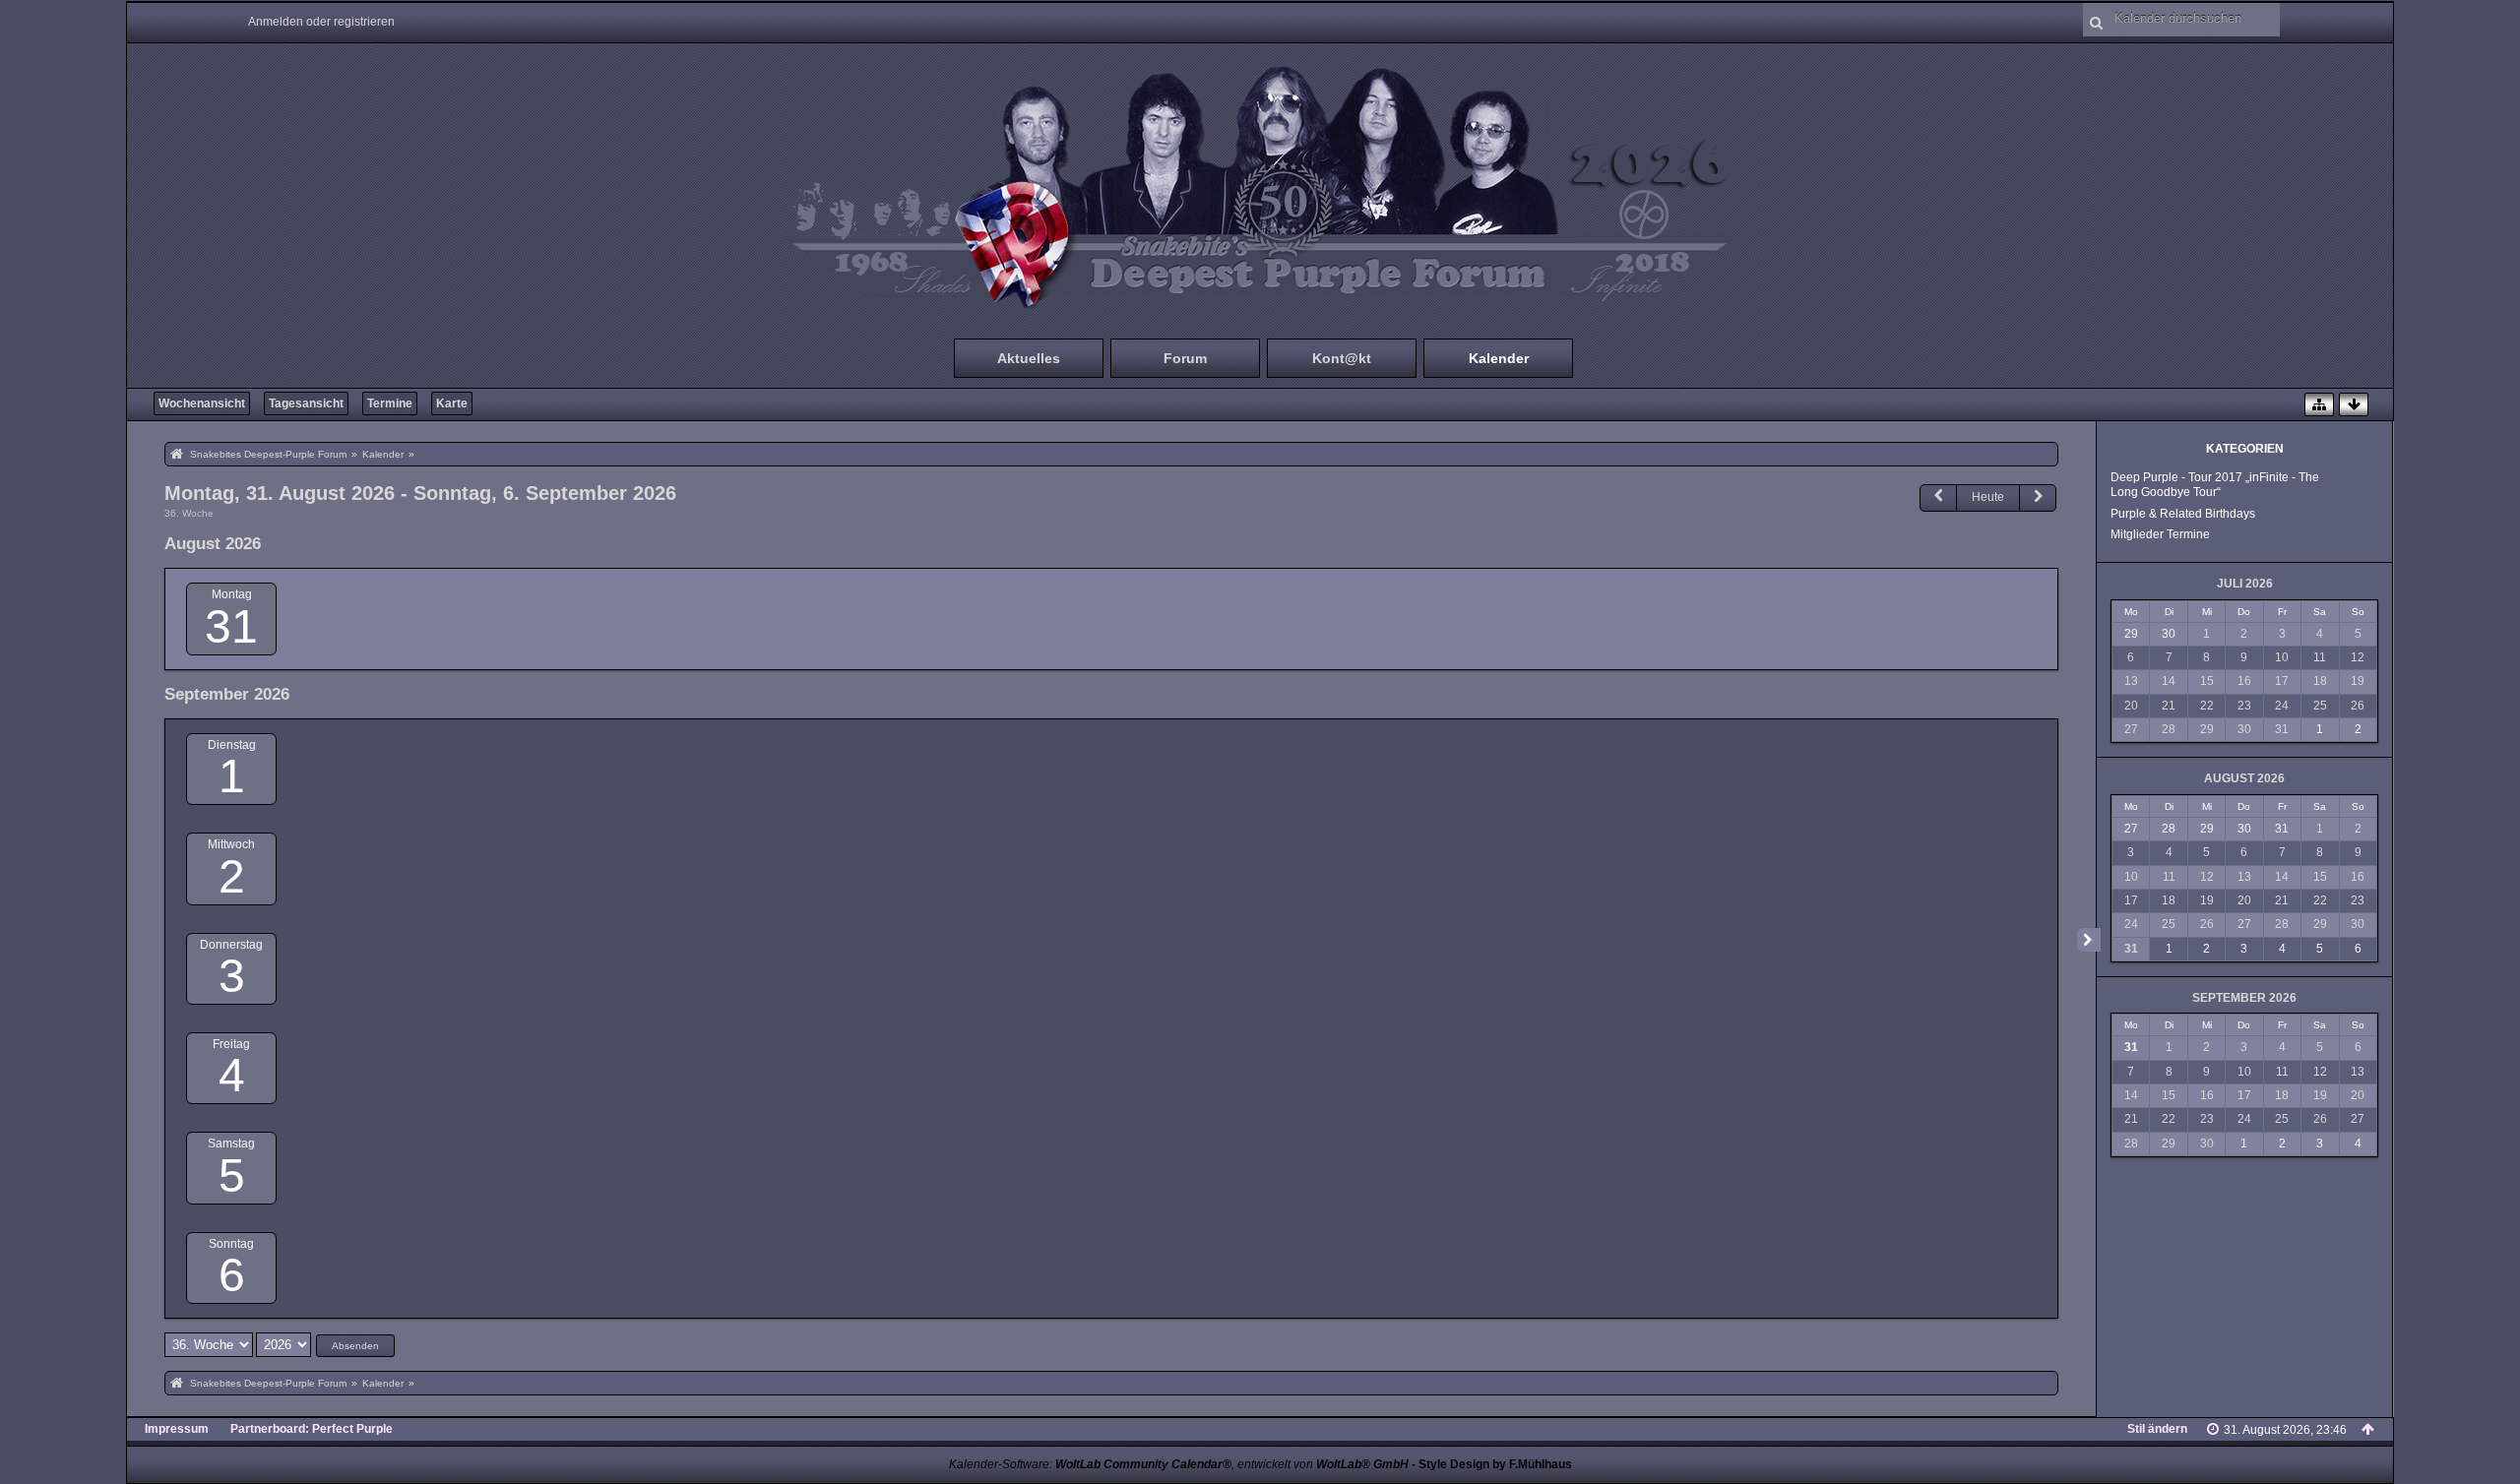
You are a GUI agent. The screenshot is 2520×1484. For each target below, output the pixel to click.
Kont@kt (1342, 358)
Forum (1185, 358)
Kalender (1499, 358)
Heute (1988, 497)
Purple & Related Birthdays (2183, 514)
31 (231, 626)
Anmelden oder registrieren (321, 22)
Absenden (355, 1346)
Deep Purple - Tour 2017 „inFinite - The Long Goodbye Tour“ (2215, 485)
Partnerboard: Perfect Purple (312, 1429)
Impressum (177, 1429)
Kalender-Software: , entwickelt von (1179, 1464)
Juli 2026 (2245, 584)
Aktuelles (1029, 358)
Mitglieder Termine (2160, 534)
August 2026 (2244, 778)
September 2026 (2244, 998)
